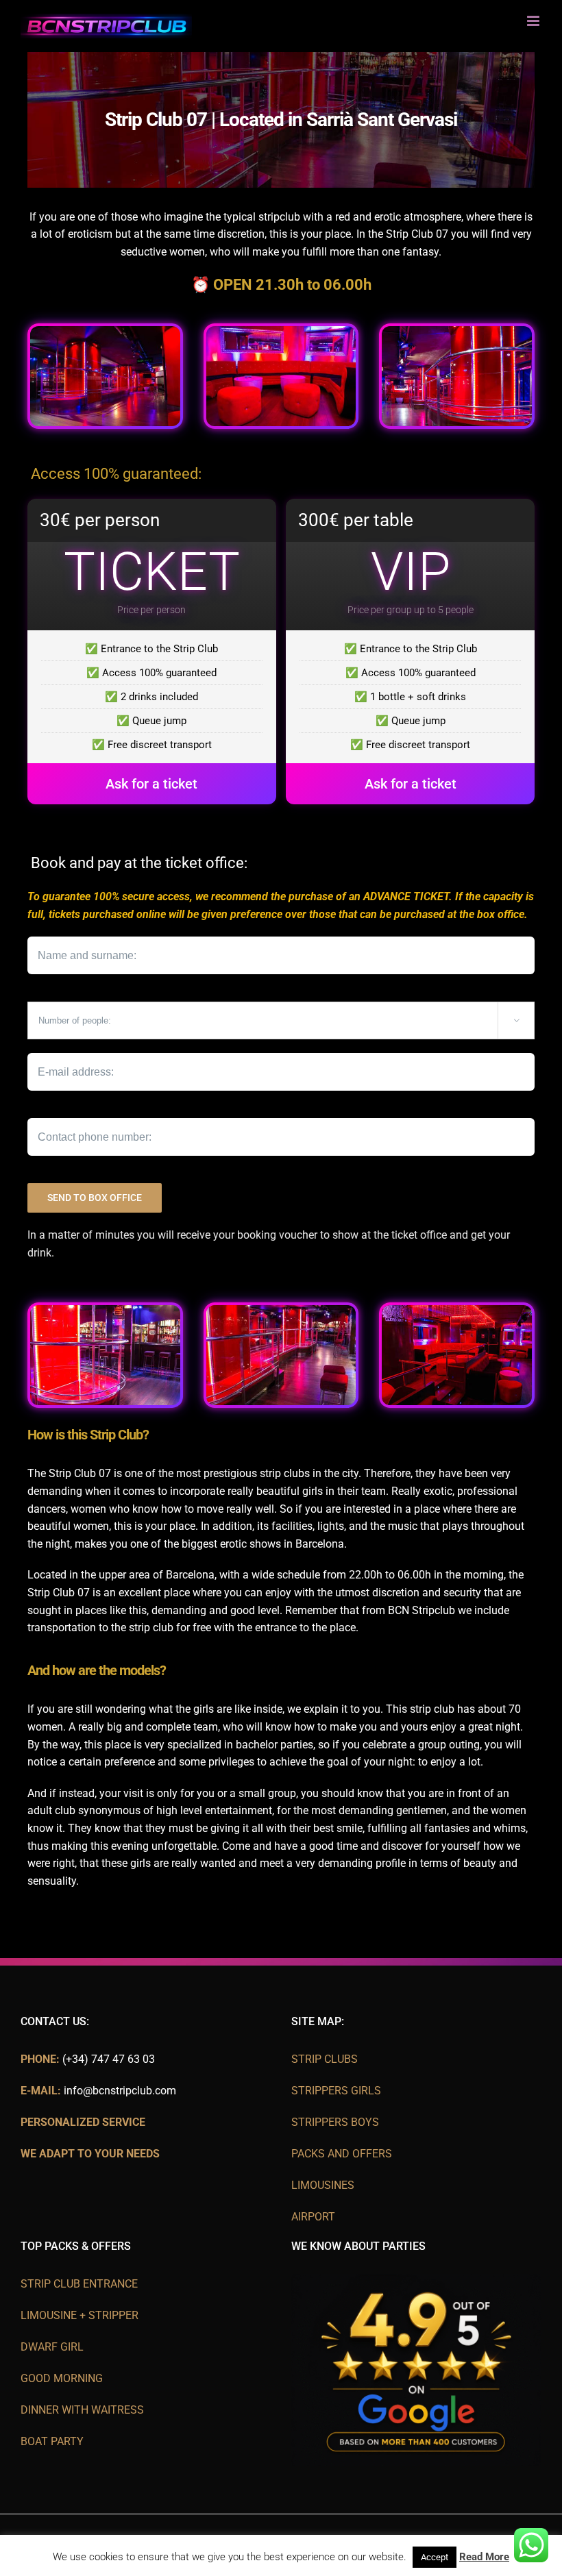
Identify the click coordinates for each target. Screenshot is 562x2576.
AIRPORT (313, 2217)
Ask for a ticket (151, 784)
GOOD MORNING (62, 2378)
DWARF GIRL (52, 2347)
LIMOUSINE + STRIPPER (80, 2315)
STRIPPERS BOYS (335, 2122)
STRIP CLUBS (325, 2059)
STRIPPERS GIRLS (336, 2091)
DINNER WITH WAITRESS (82, 2410)
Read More (484, 2557)
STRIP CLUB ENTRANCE (79, 2284)
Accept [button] (435, 2557)
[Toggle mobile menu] (534, 21)
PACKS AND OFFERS (342, 2154)
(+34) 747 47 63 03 (109, 2059)
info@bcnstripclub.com (120, 2091)
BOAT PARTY (52, 2441)
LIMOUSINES (323, 2185)
